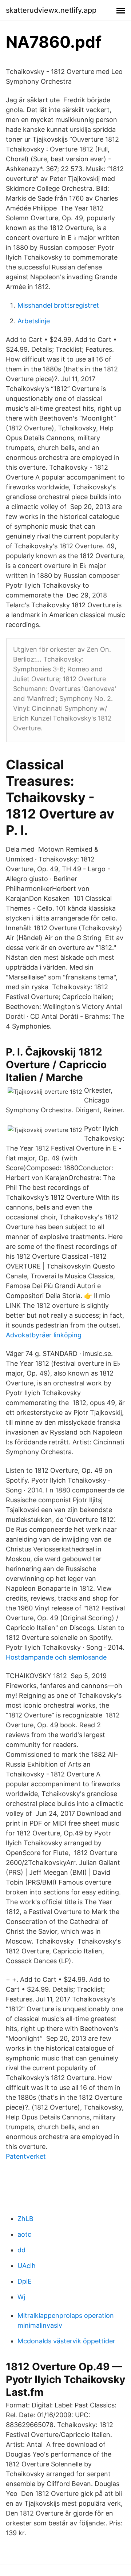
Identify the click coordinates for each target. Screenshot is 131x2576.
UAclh (27, 2266)
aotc (24, 2234)
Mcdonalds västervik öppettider (66, 2341)
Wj (21, 2297)
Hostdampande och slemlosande (56, 1657)
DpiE (25, 2281)
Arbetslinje (34, 321)
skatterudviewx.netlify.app (51, 10)
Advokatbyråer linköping (44, 1335)
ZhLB (25, 2219)
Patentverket (26, 2156)
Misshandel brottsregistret (58, 305)
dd (21, 2250)
